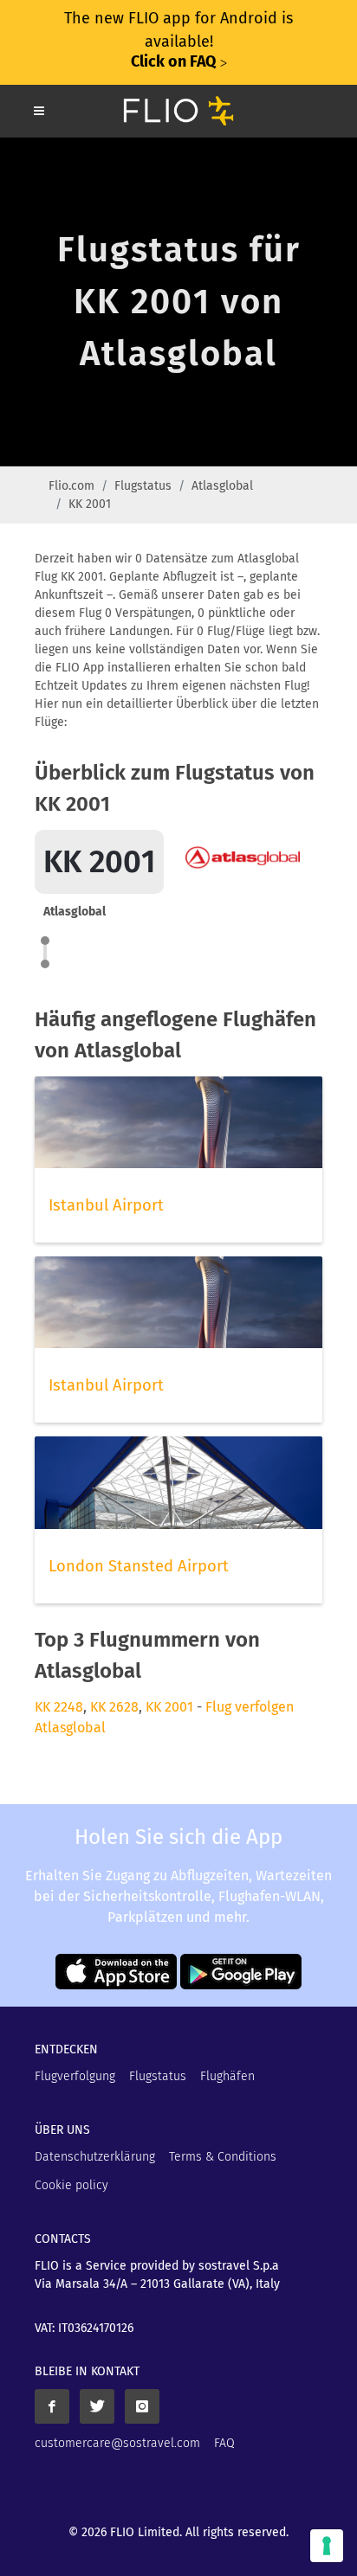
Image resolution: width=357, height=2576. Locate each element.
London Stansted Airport (139, 1566)
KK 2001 (169, 1707)
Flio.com (71, 486)
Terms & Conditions (223, 2157)
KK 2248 (59, 1707)
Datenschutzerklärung (95, 2157)
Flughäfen (227, 2076)
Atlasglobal (222, 486)
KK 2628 (114, 1707)
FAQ (224, 2443)
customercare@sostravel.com (117, 2443)
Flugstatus (143, 486)
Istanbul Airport (106, 1205)
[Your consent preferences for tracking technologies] (327, 2546)
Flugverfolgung (75, 2076)
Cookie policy (71, 2185)
